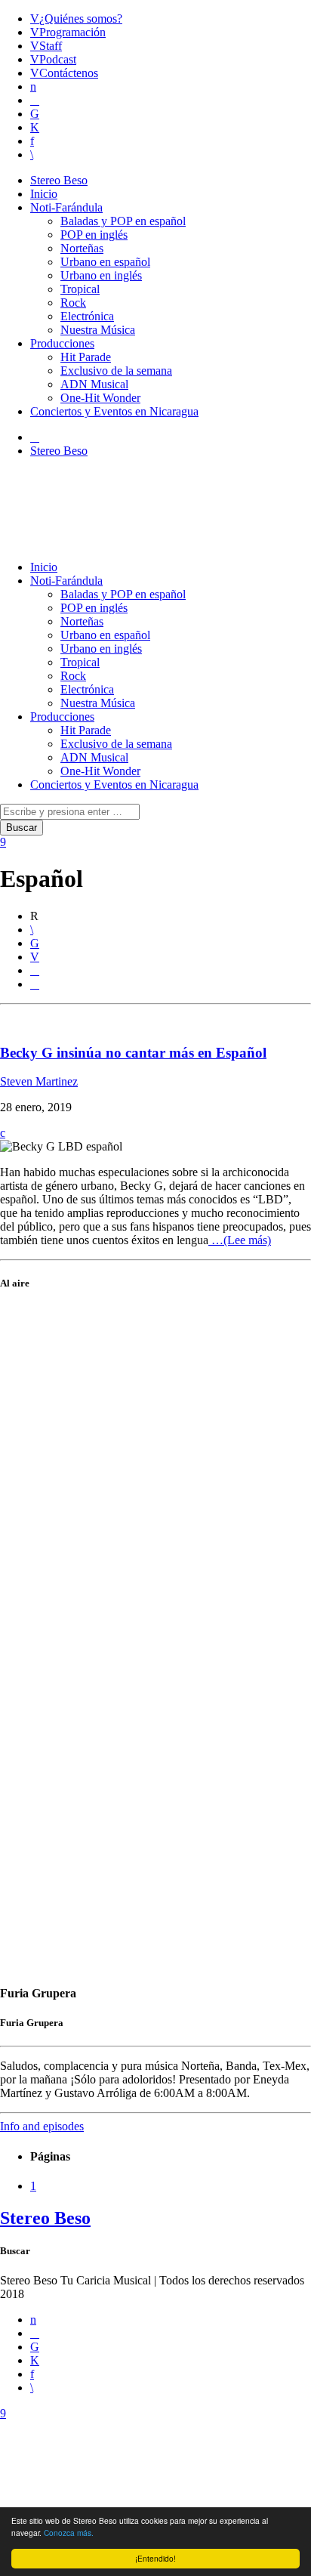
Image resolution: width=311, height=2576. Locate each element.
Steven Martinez (39, 1081)
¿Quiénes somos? (81, 19)
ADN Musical (94, 384)
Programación (72, 32)
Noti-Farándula (66, 207)
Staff (51, 46)
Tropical (80, 289)
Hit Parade (86, 357)
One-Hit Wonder (100, 398)
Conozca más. (69, 2533)
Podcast (58, 59)
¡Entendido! (155, 2558)
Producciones (62, 343)
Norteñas (82, 248)
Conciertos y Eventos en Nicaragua (114, 411)
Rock (73, 303)
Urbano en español (105, 262)
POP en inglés (94, 235)
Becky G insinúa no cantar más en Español (133, 1053)
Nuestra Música (98, 330)
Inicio (44, 194)
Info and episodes (42, 2126)
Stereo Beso (59, 180)
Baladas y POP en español (123, 221)
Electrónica (87, 316)
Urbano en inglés (101, 275)
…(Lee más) (240, 1240)
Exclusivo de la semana (116, 371)
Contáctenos (69, 73)
